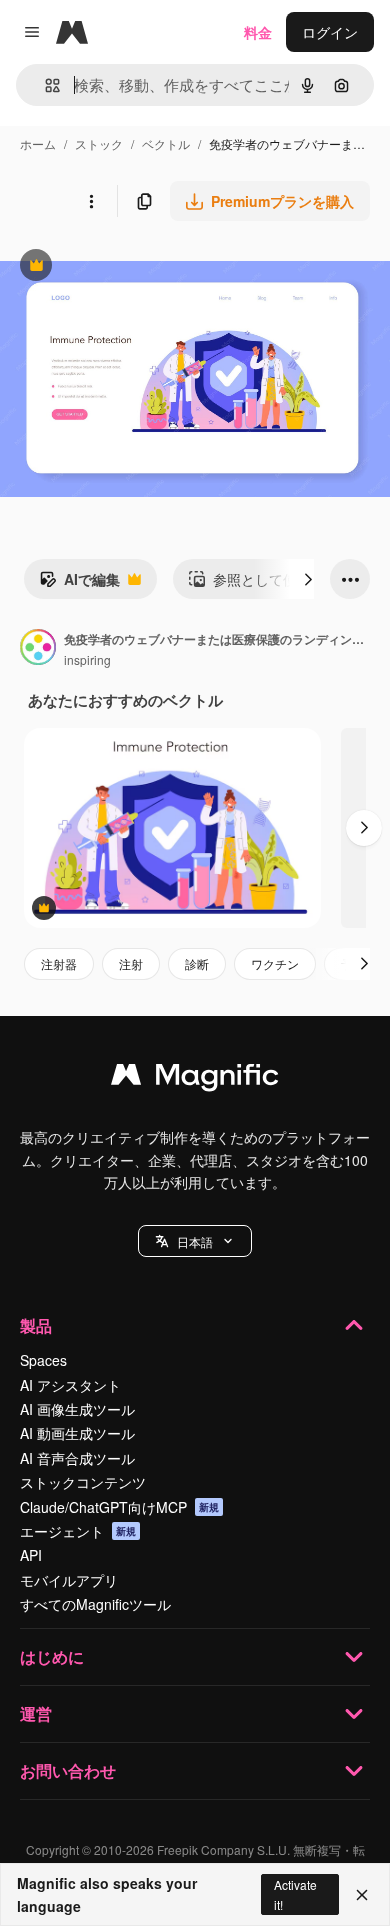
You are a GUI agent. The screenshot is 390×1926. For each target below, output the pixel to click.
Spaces (43, 1360)
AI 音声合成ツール (77, 1458)
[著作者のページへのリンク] (38, 649)
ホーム (38, 143)
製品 (36, 1325)
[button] (195, 1241)
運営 (36, 1713)
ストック (99, 143)
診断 (197, 963)
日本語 (195, 1241)
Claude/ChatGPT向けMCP (119, 1507)
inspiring (87, 659)
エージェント (78, 1531)
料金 (258, 32)
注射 (131, 963)
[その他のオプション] (91, 201)
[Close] (362, 1895)
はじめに (52, 1656)
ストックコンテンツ (83, 1482)
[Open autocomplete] (44, 85)
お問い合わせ (68, 1770)
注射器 (59, 963)
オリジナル (137, 267)
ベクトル (166, 143)
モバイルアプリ (69, 1580)
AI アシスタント (70, 1385)
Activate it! (295, 1894)
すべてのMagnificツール (95, 1604)
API (31, 1555)
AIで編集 (79, 584)
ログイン (330, 32)
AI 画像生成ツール (77, 1409)
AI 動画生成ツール (77, 1433)
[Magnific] (195, 1079)
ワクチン (275, 963)
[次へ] (308, 579)
